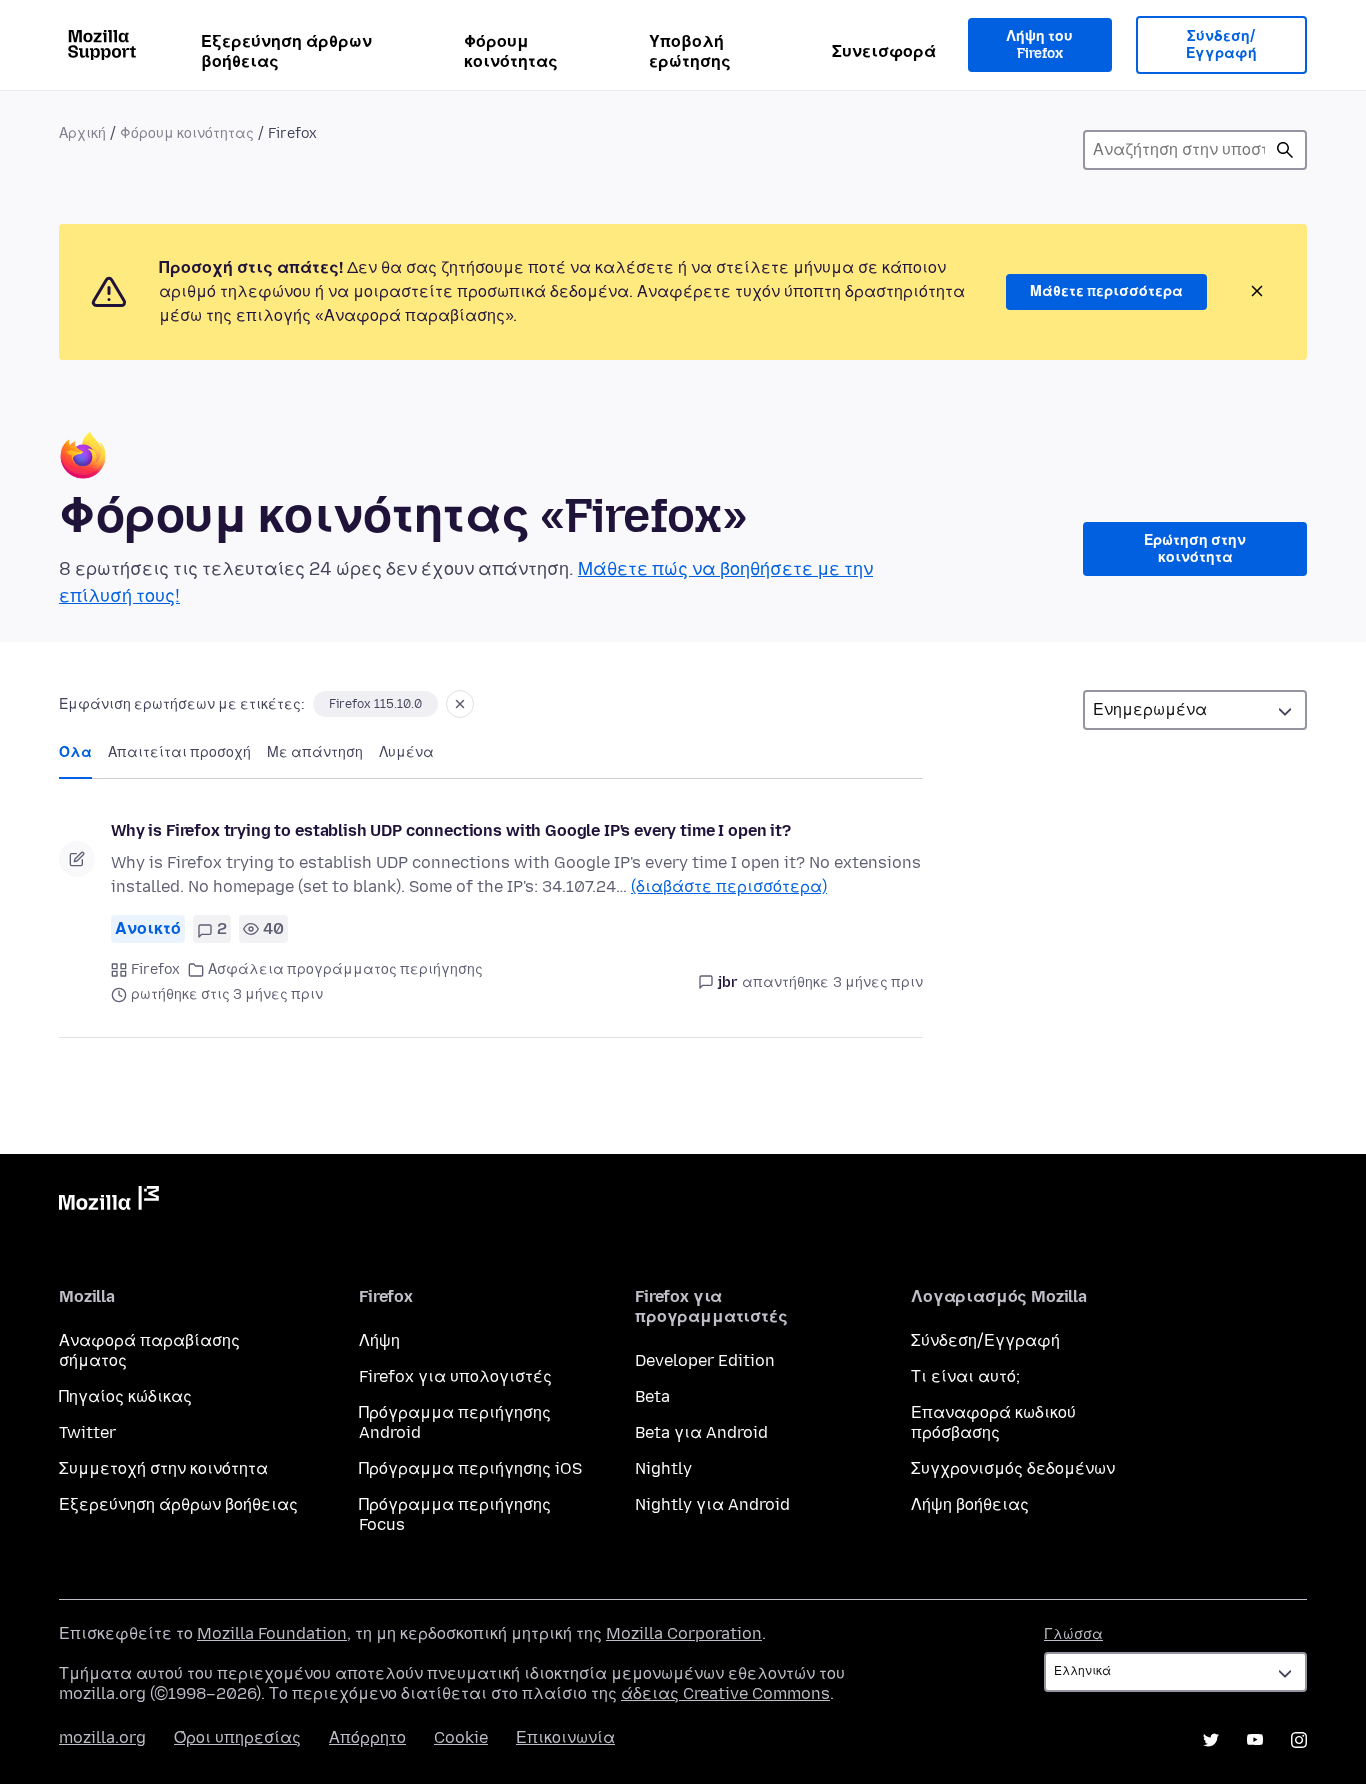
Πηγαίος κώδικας (125, 1396)
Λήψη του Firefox (1039, 45)
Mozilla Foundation (272, 1633)
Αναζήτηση (1285, 150)
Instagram (1299, 1740)
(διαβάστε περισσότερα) (729, 886)
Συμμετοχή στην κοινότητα (163, 1468)
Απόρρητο (367, 1737)
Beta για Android (701, 1432)
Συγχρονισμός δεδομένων (1013, 1468)
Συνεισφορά (884, 51)
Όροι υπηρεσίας (237, 1737)
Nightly (663, 1468)
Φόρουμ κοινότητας (511, 51)
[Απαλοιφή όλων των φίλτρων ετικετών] (460, 704)
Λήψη (379, 1340)
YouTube (1255, 1740)
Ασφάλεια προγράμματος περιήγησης (345, 969)
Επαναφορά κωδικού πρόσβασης (993, 1422)
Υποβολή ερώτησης (690, 51)
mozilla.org (102, 1737)
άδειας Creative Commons (725, 1693)
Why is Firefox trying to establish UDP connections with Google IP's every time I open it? (451, 830)
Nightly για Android (712, 1504)
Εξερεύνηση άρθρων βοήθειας (286, 51)
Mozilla (109, 1202)
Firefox (155, 969)
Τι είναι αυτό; (965, 1376)
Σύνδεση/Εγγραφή (1221, 45)
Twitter (87, 1432)
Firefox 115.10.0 (375, 704)
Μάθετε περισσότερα (1106, 291)
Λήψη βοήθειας (970, 1504)
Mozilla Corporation (684, 1633)
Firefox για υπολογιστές (455, 1376)
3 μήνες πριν (878, 982)
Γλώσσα (1073, 1634)
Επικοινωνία (565, 1737)
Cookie (461, 1737)
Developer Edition (705, 1360)
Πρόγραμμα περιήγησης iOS (470, 1468)
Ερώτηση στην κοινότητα (1195, 549)
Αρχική (82, 133)
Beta (652, 1396)
